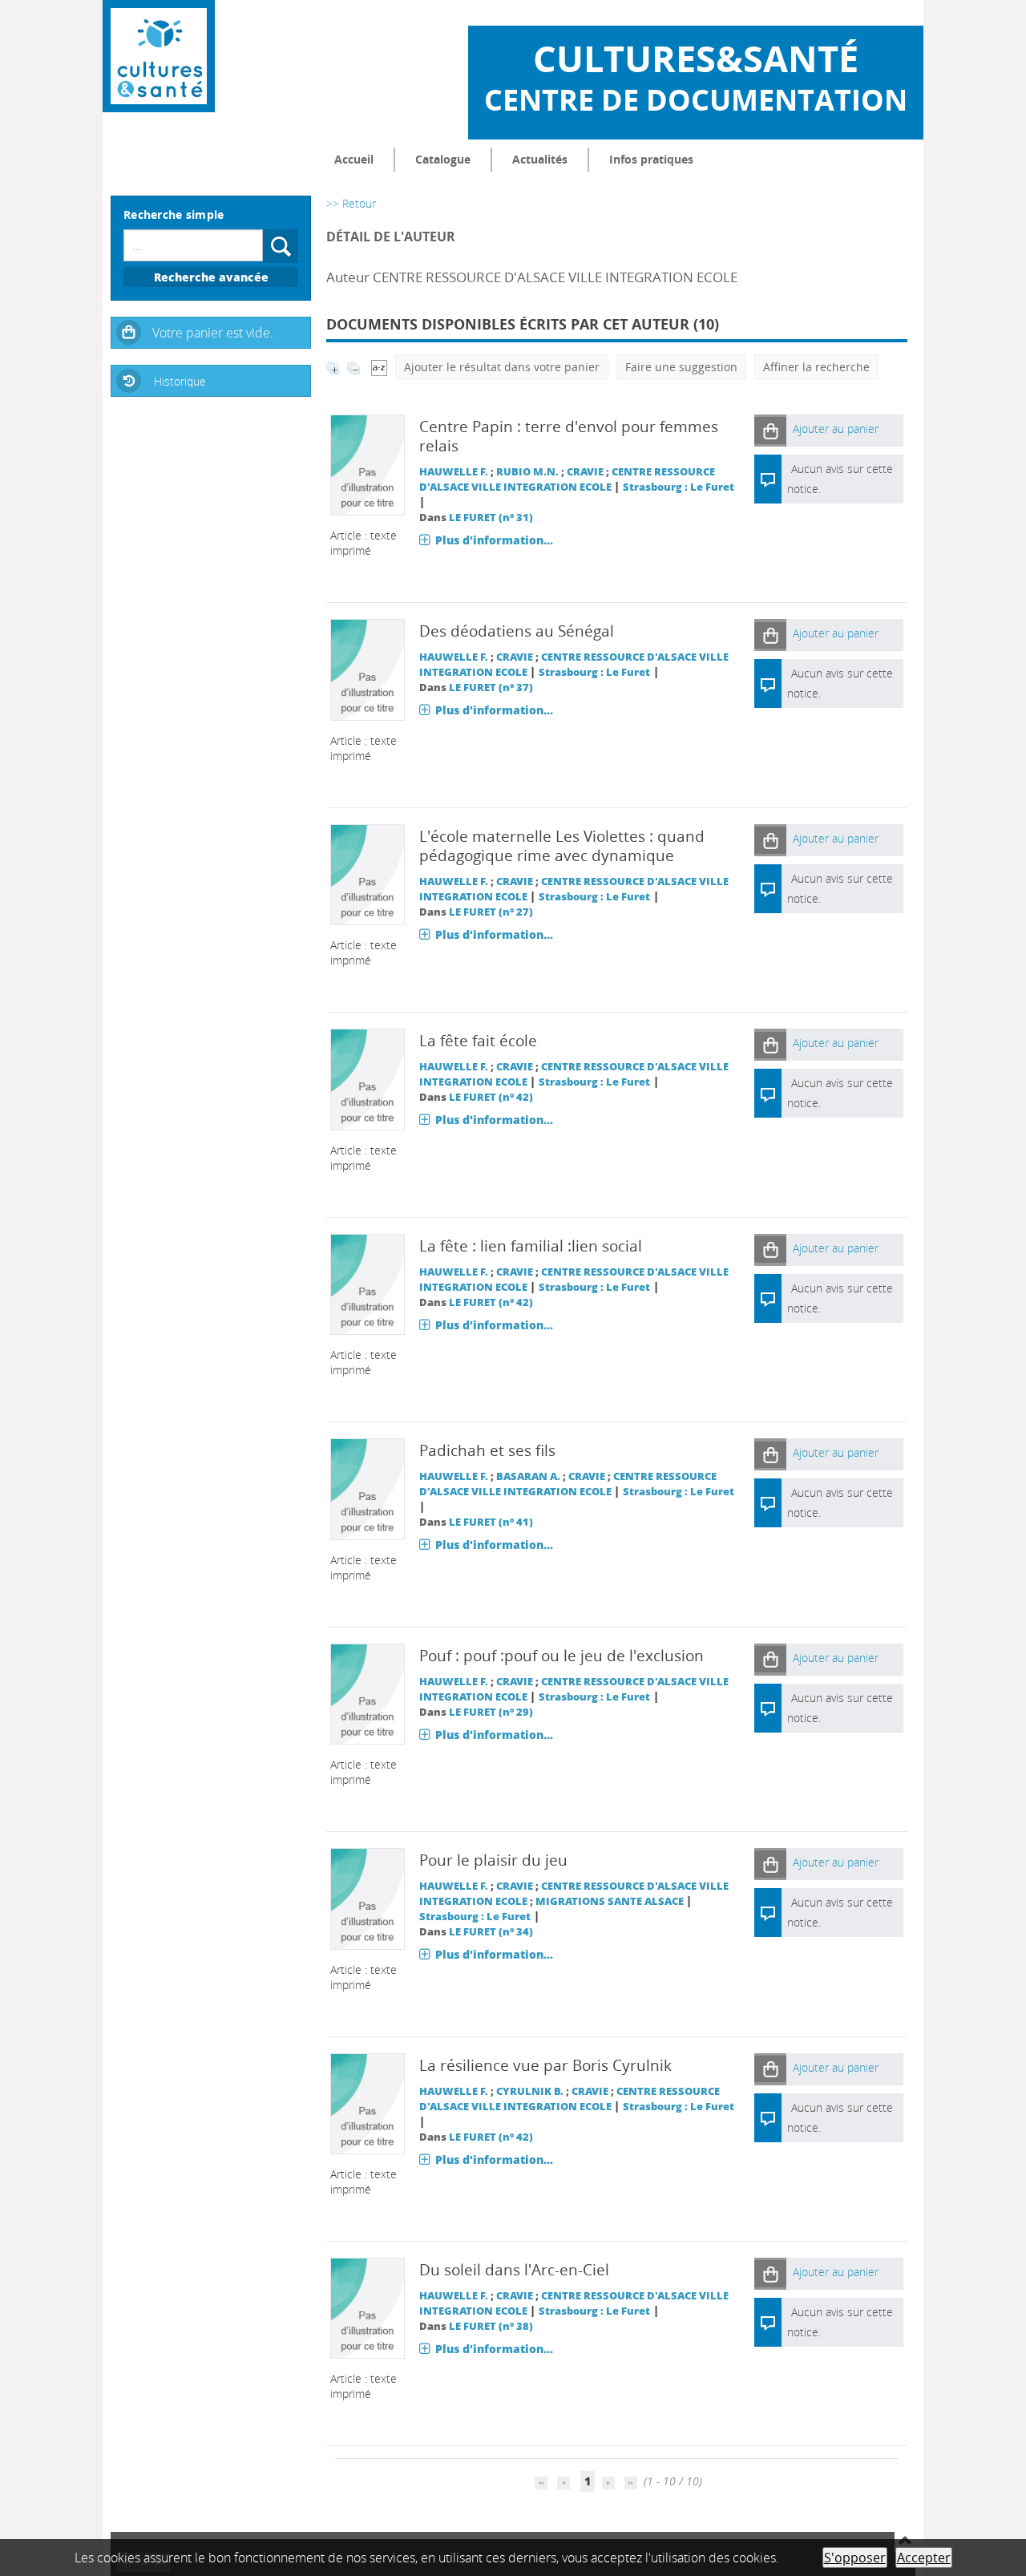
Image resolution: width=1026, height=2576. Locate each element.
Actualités (540, 159)
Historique (180, 381)
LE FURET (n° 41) (491, 1522)
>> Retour (351, 203)
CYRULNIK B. (530, 2091)
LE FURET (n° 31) (491, 518)
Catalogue (443, 159)
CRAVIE (585, 472)
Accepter (924, 2558)
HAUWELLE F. (454, 472)
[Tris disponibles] (379, 367)
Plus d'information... (494, 540)
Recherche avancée (211, 277)
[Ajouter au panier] (770, 430)
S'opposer (855, 2558)
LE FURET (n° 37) (491, 687)
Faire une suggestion (681, 367)
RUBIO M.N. (527, 472)
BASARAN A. (528, 1476)
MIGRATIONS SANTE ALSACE (610, 1901)
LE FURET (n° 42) (491, 1097)
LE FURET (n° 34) (491, 1932)
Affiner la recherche (816, 367)
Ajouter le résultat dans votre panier (502, 367)
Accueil (354, 159)
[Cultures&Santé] (159, 56)
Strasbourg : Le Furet (679, 487)
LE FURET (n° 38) (491, 2326)
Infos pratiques (651, 159)
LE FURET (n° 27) (491, 912)
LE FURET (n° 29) (491, 1712)
